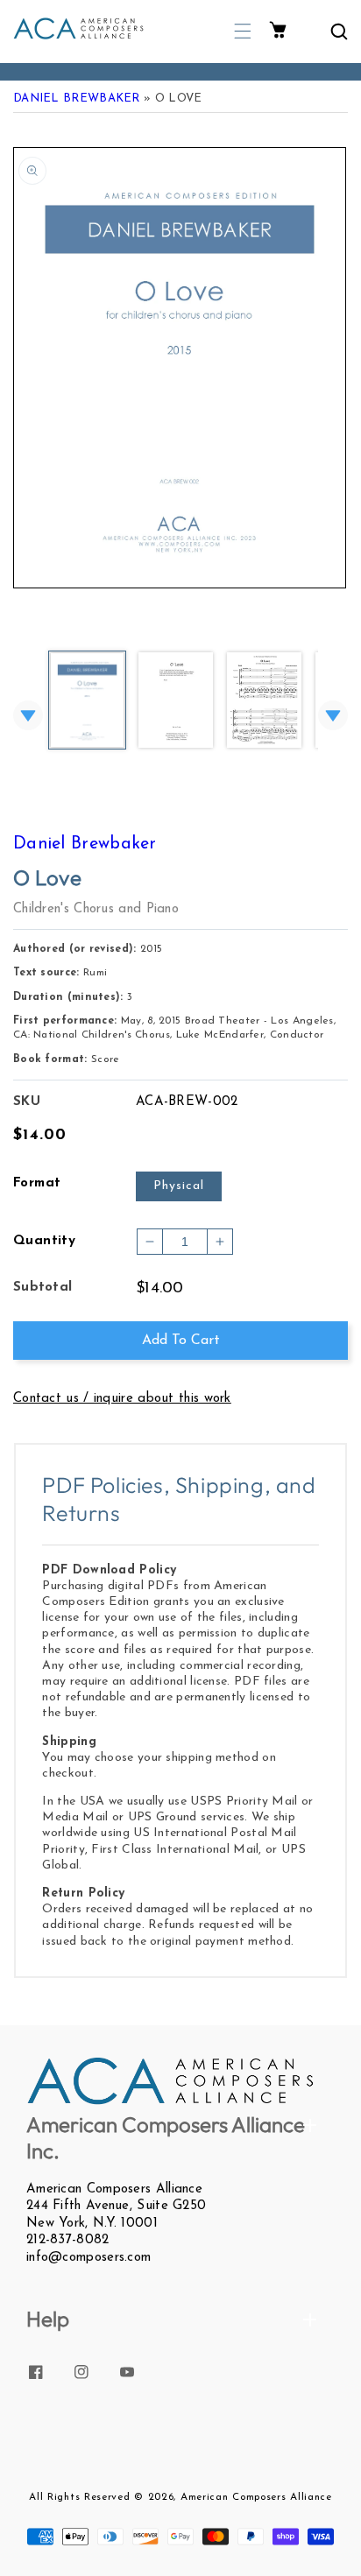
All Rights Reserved (79, 2497)
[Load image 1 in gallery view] (87, 701)
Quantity (44, 1241)
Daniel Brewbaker (77, 99)
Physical (179, 1186)
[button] (243, 31)
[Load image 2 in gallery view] (176, 702)
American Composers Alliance (256, 2497)
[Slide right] (333, 715)
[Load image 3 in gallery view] (264, 702)
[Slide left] (28, 715)
